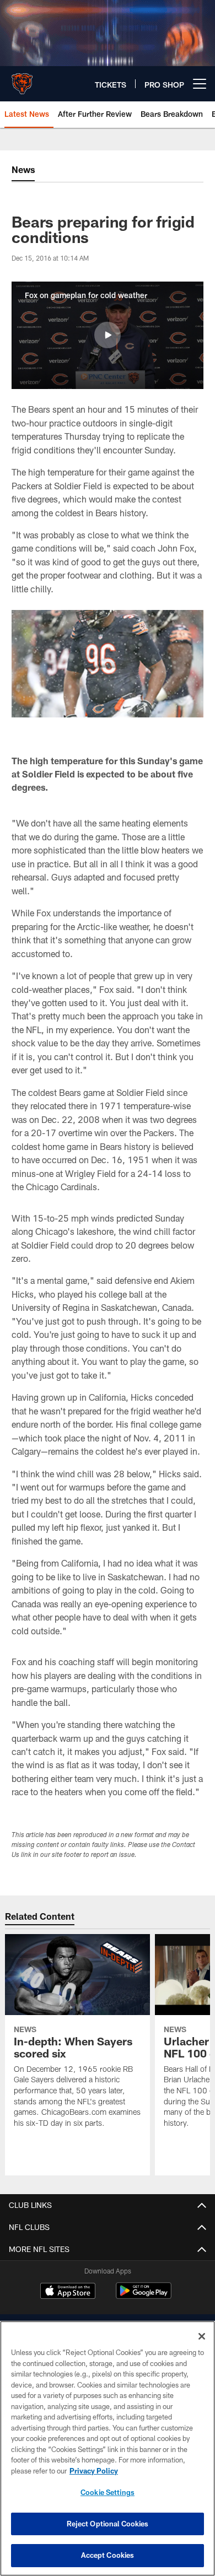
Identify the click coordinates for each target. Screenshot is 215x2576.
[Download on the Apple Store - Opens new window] (68, 2292)
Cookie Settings (108, 2492)
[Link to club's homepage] (22, 79)
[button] (108, 335)
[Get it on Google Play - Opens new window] (144, 2296)
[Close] (202, 2336)
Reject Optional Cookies (108, 2524)
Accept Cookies (108, 2555)
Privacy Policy (94, 2471)
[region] (108, 2448)
